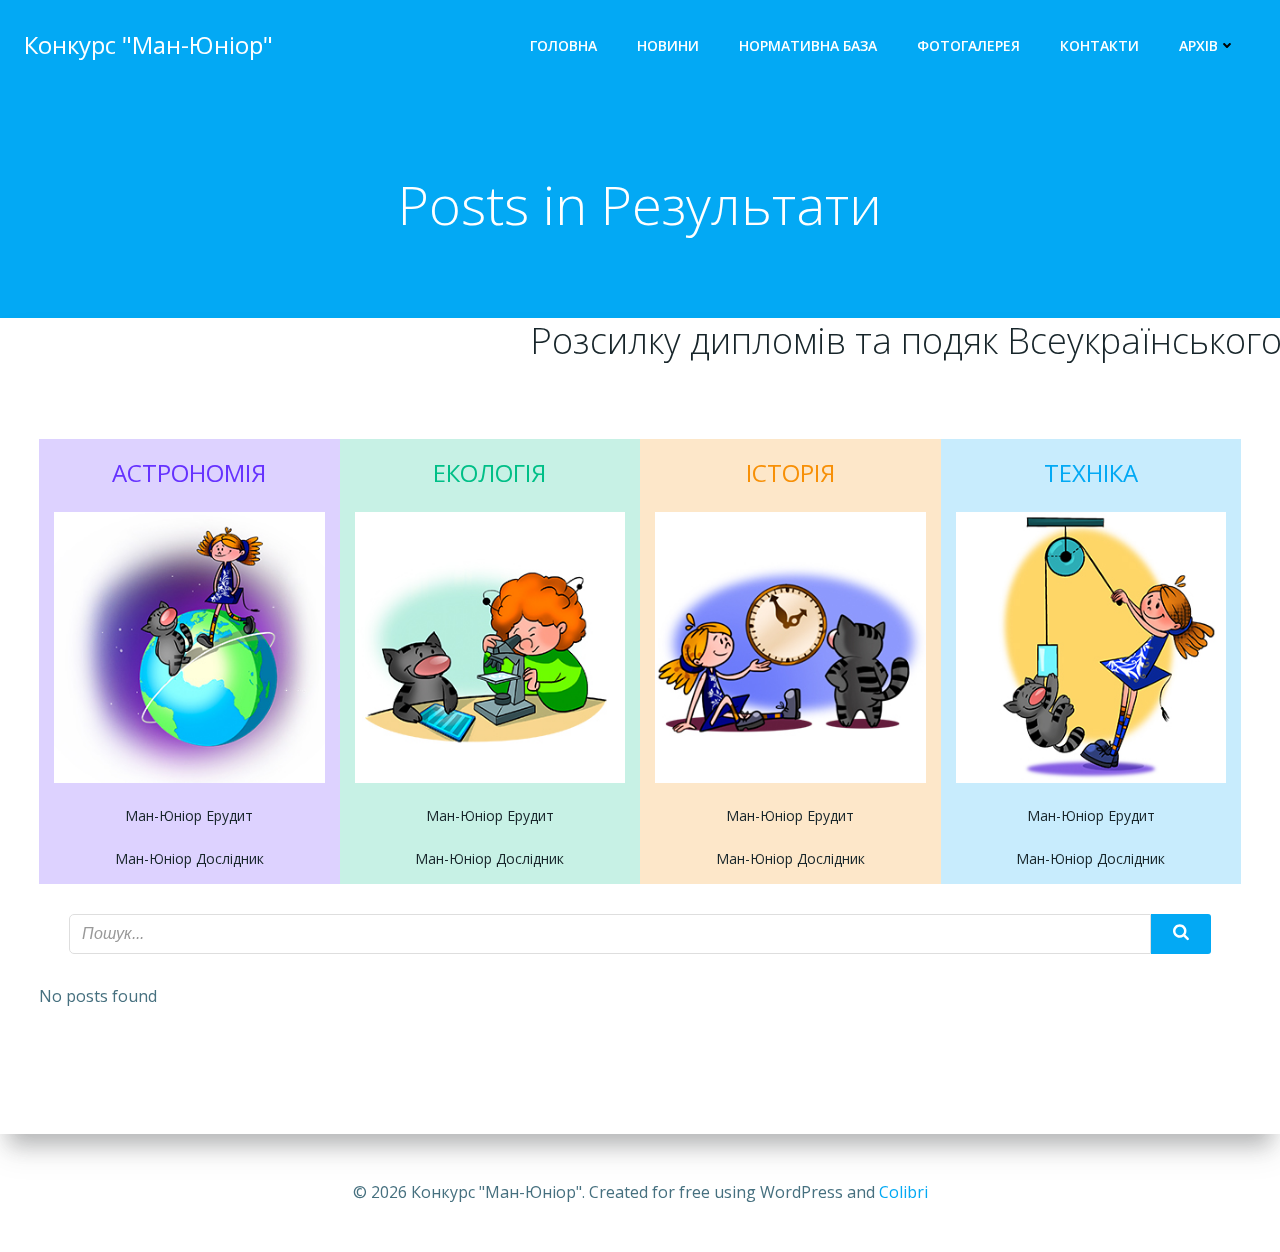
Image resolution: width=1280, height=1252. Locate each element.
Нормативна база (808, 45)
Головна (563, 45)
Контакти (1099, 45)
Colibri (903, 1192)
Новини (668, 45)
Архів (1198, 45)
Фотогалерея (968, 45)
